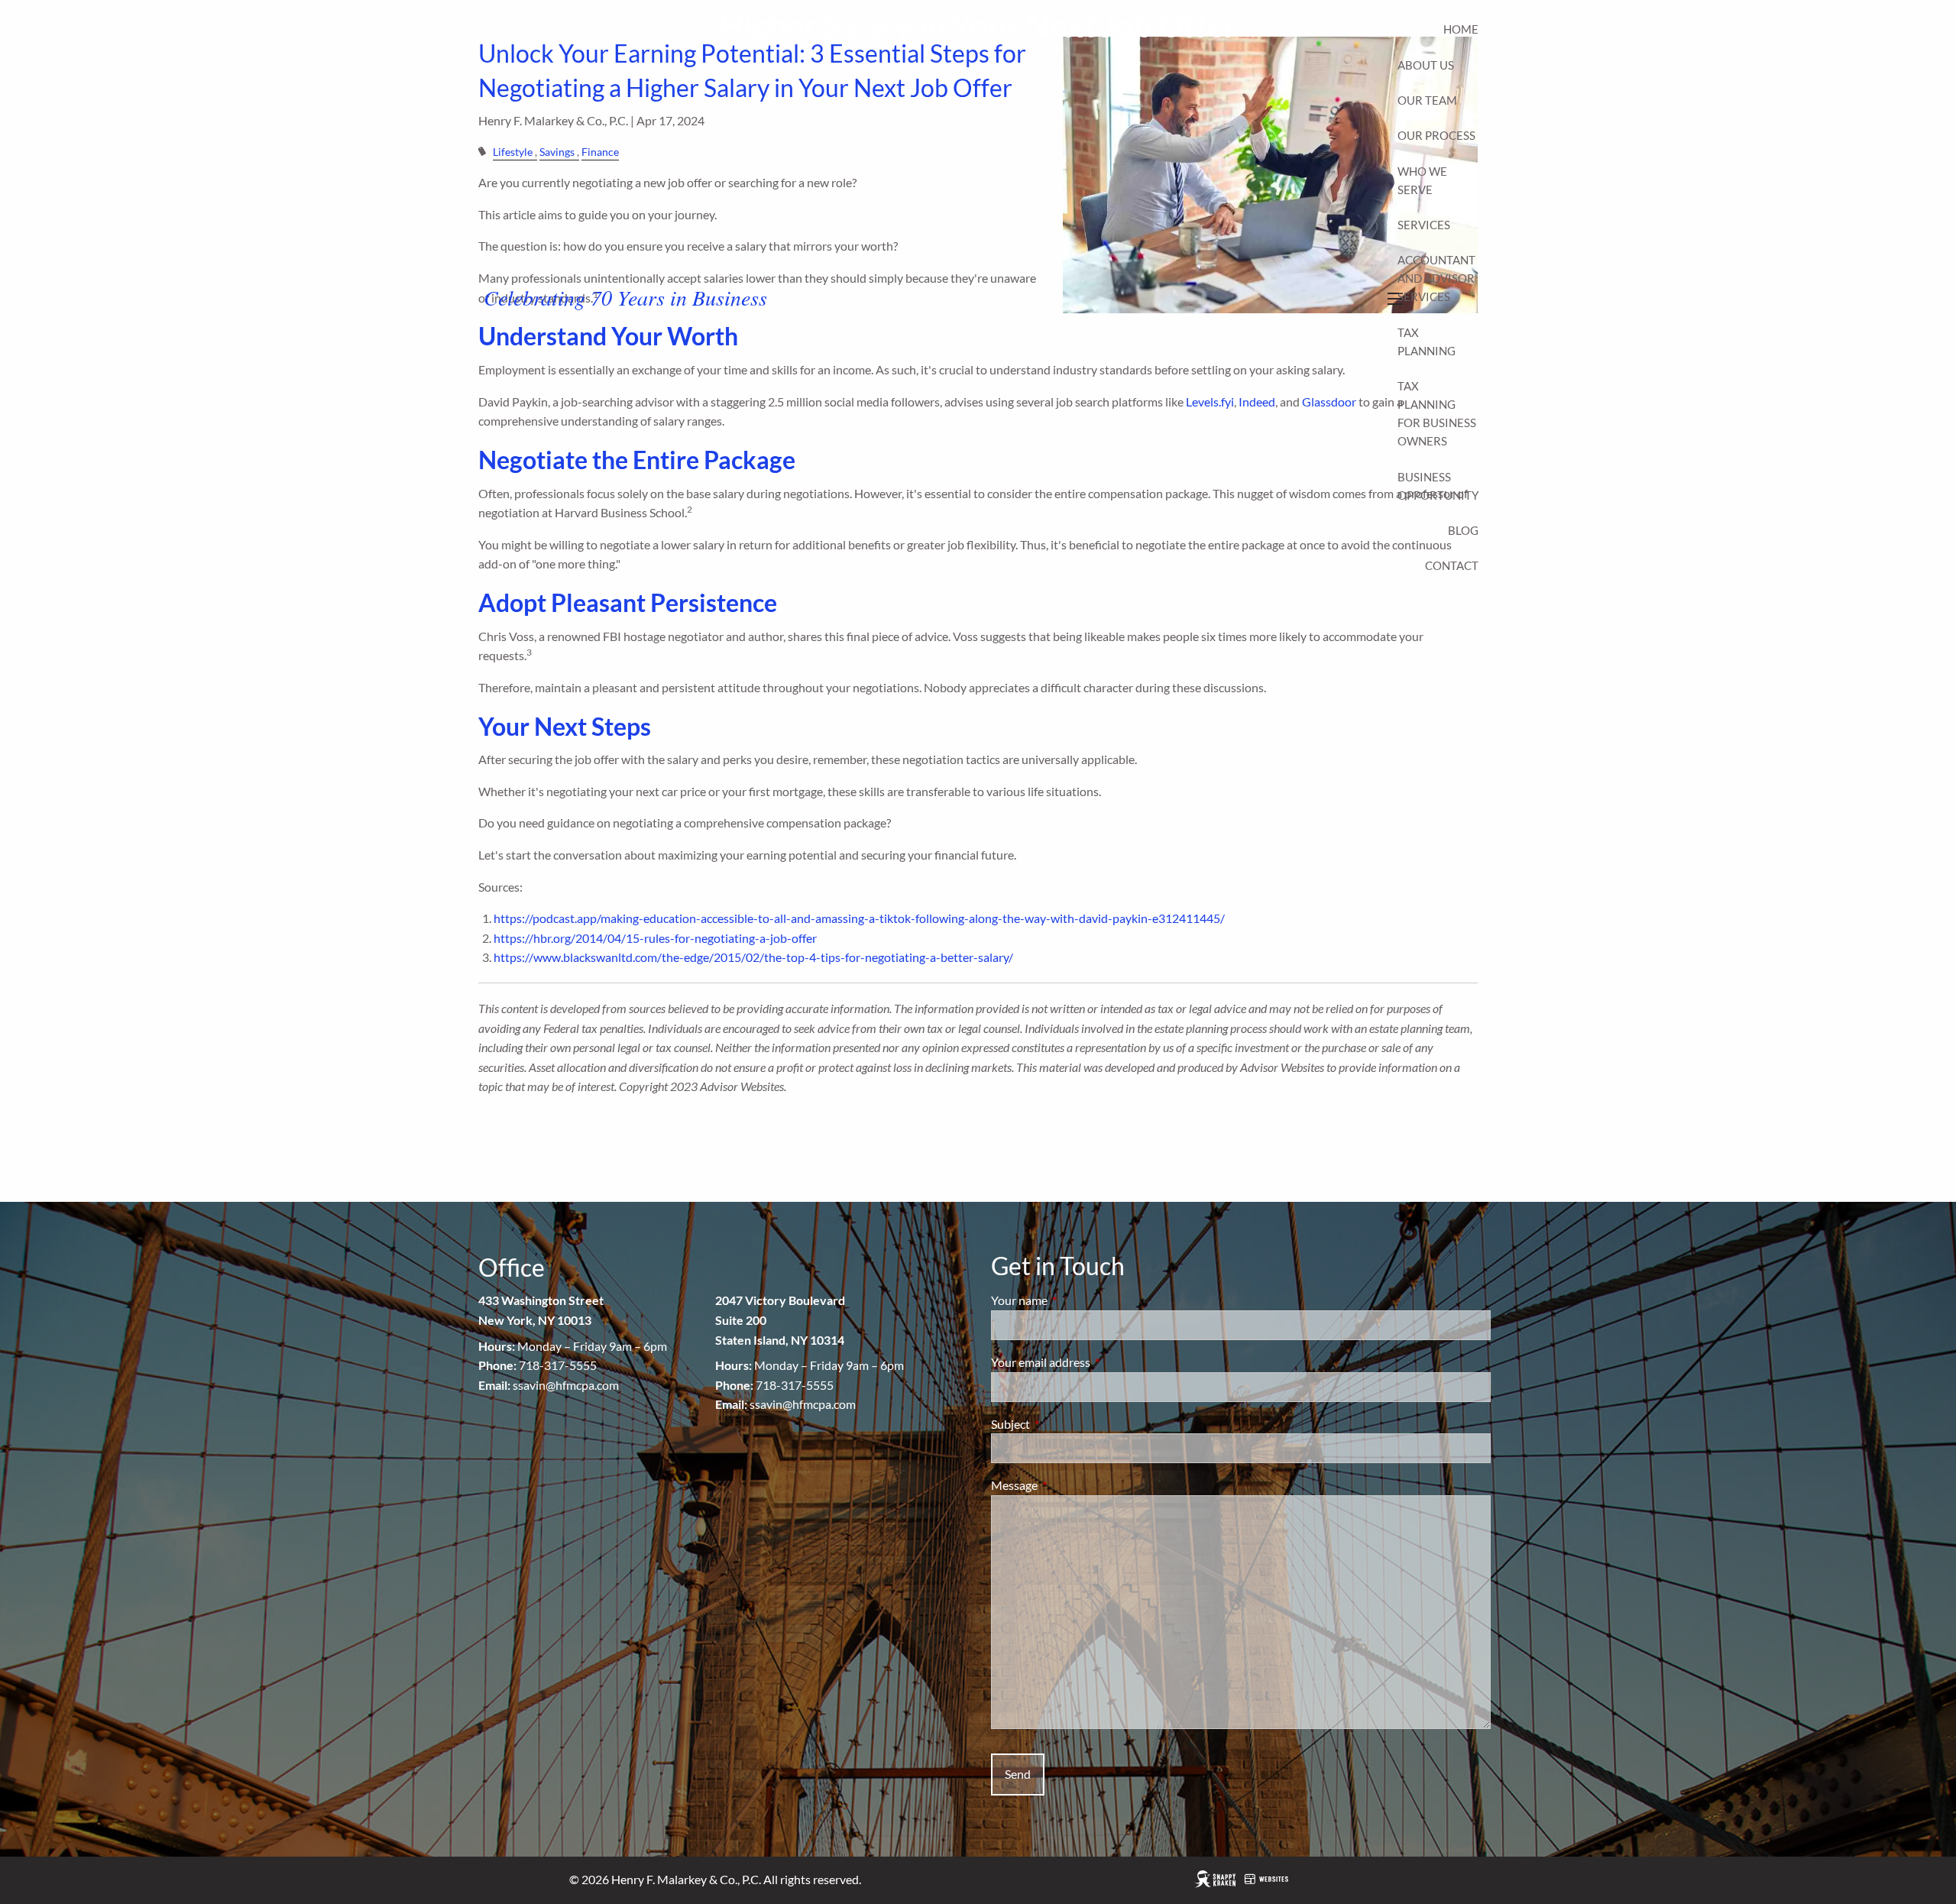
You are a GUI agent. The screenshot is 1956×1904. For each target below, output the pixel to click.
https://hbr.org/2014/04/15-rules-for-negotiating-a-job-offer (655, 938)
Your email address (1096, 1362)
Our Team (1427, 100)
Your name (1074, 1300)
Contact (1452, 565)
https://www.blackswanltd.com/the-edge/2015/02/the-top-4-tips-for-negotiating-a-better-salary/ (753, 957)
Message (1069, 1485)
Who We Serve (1422, 180)
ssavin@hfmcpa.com (566, 1385)
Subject (1065, 1424)
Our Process (1436, 135)
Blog (1463, 530)
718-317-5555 (558, 1365)
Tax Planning (1427, 342)
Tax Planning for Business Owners (1437, 413)
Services (1424, 225)
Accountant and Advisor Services (1436, 278)
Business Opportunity (1438, 486)
